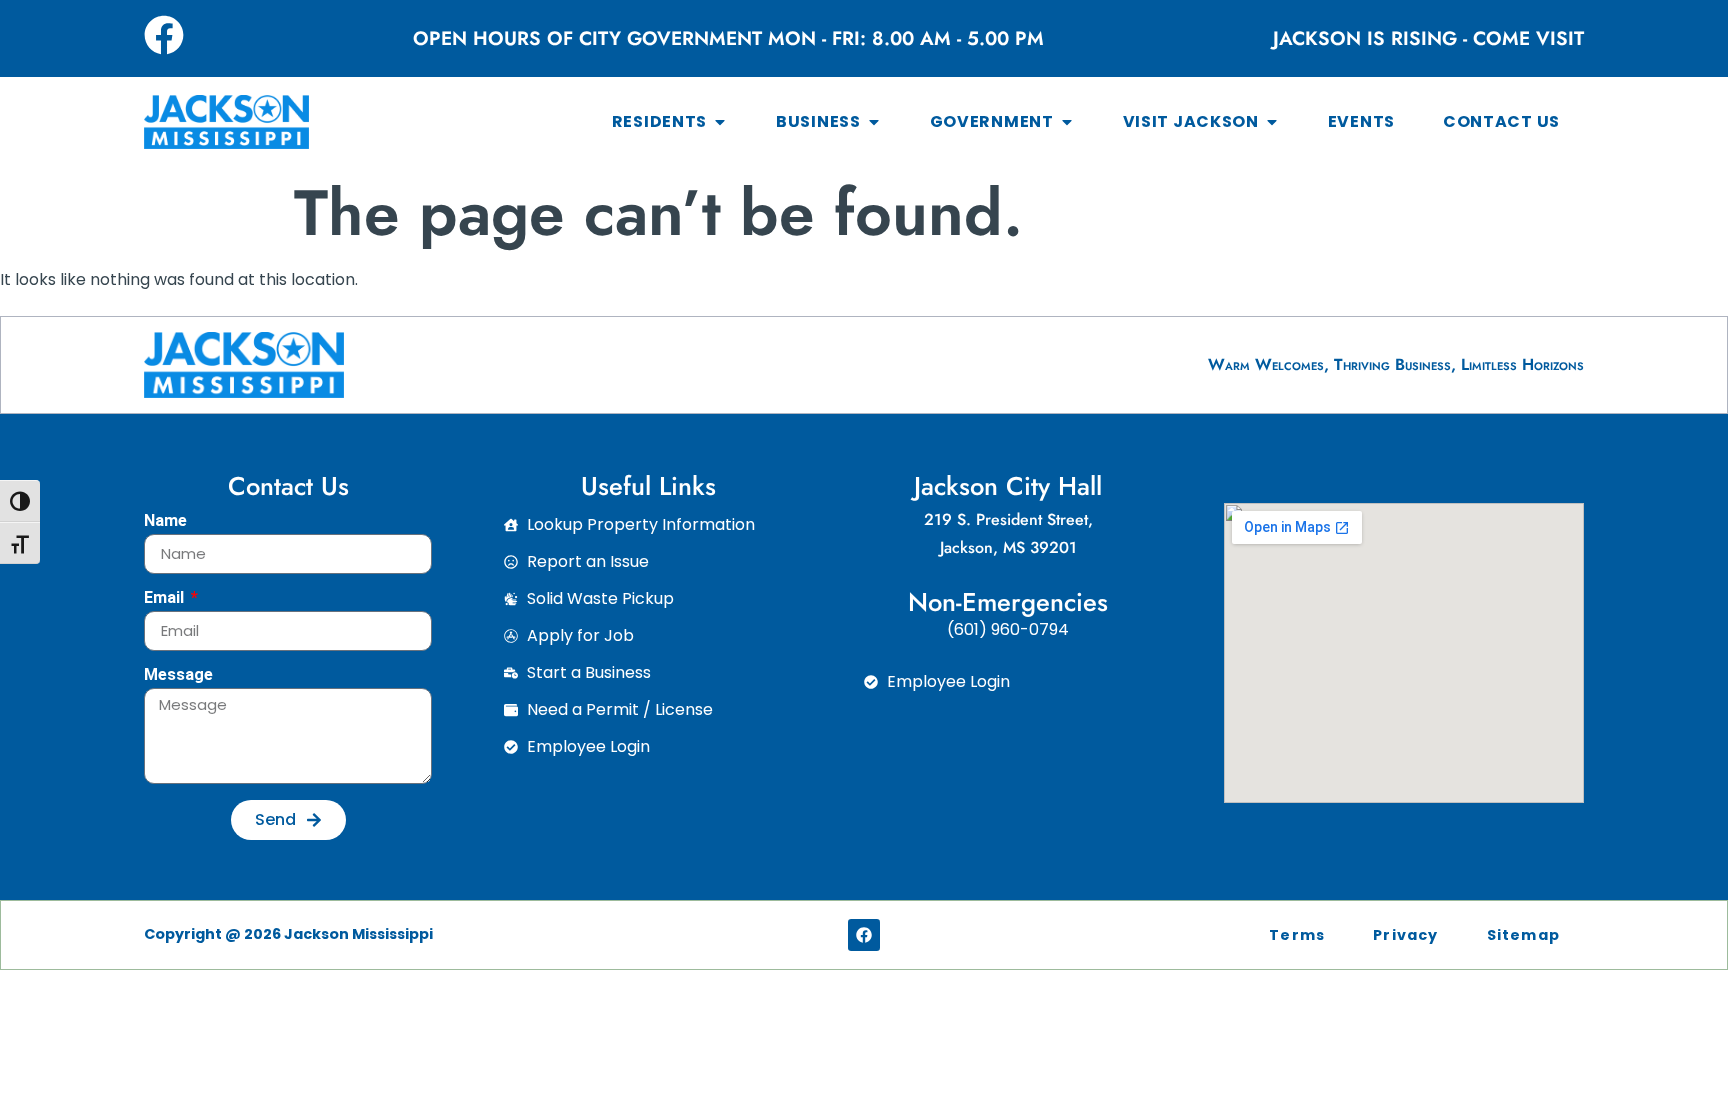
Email (166, 598)
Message (178, 675)
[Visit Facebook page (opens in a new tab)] (164, 35)
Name (165, 521)
